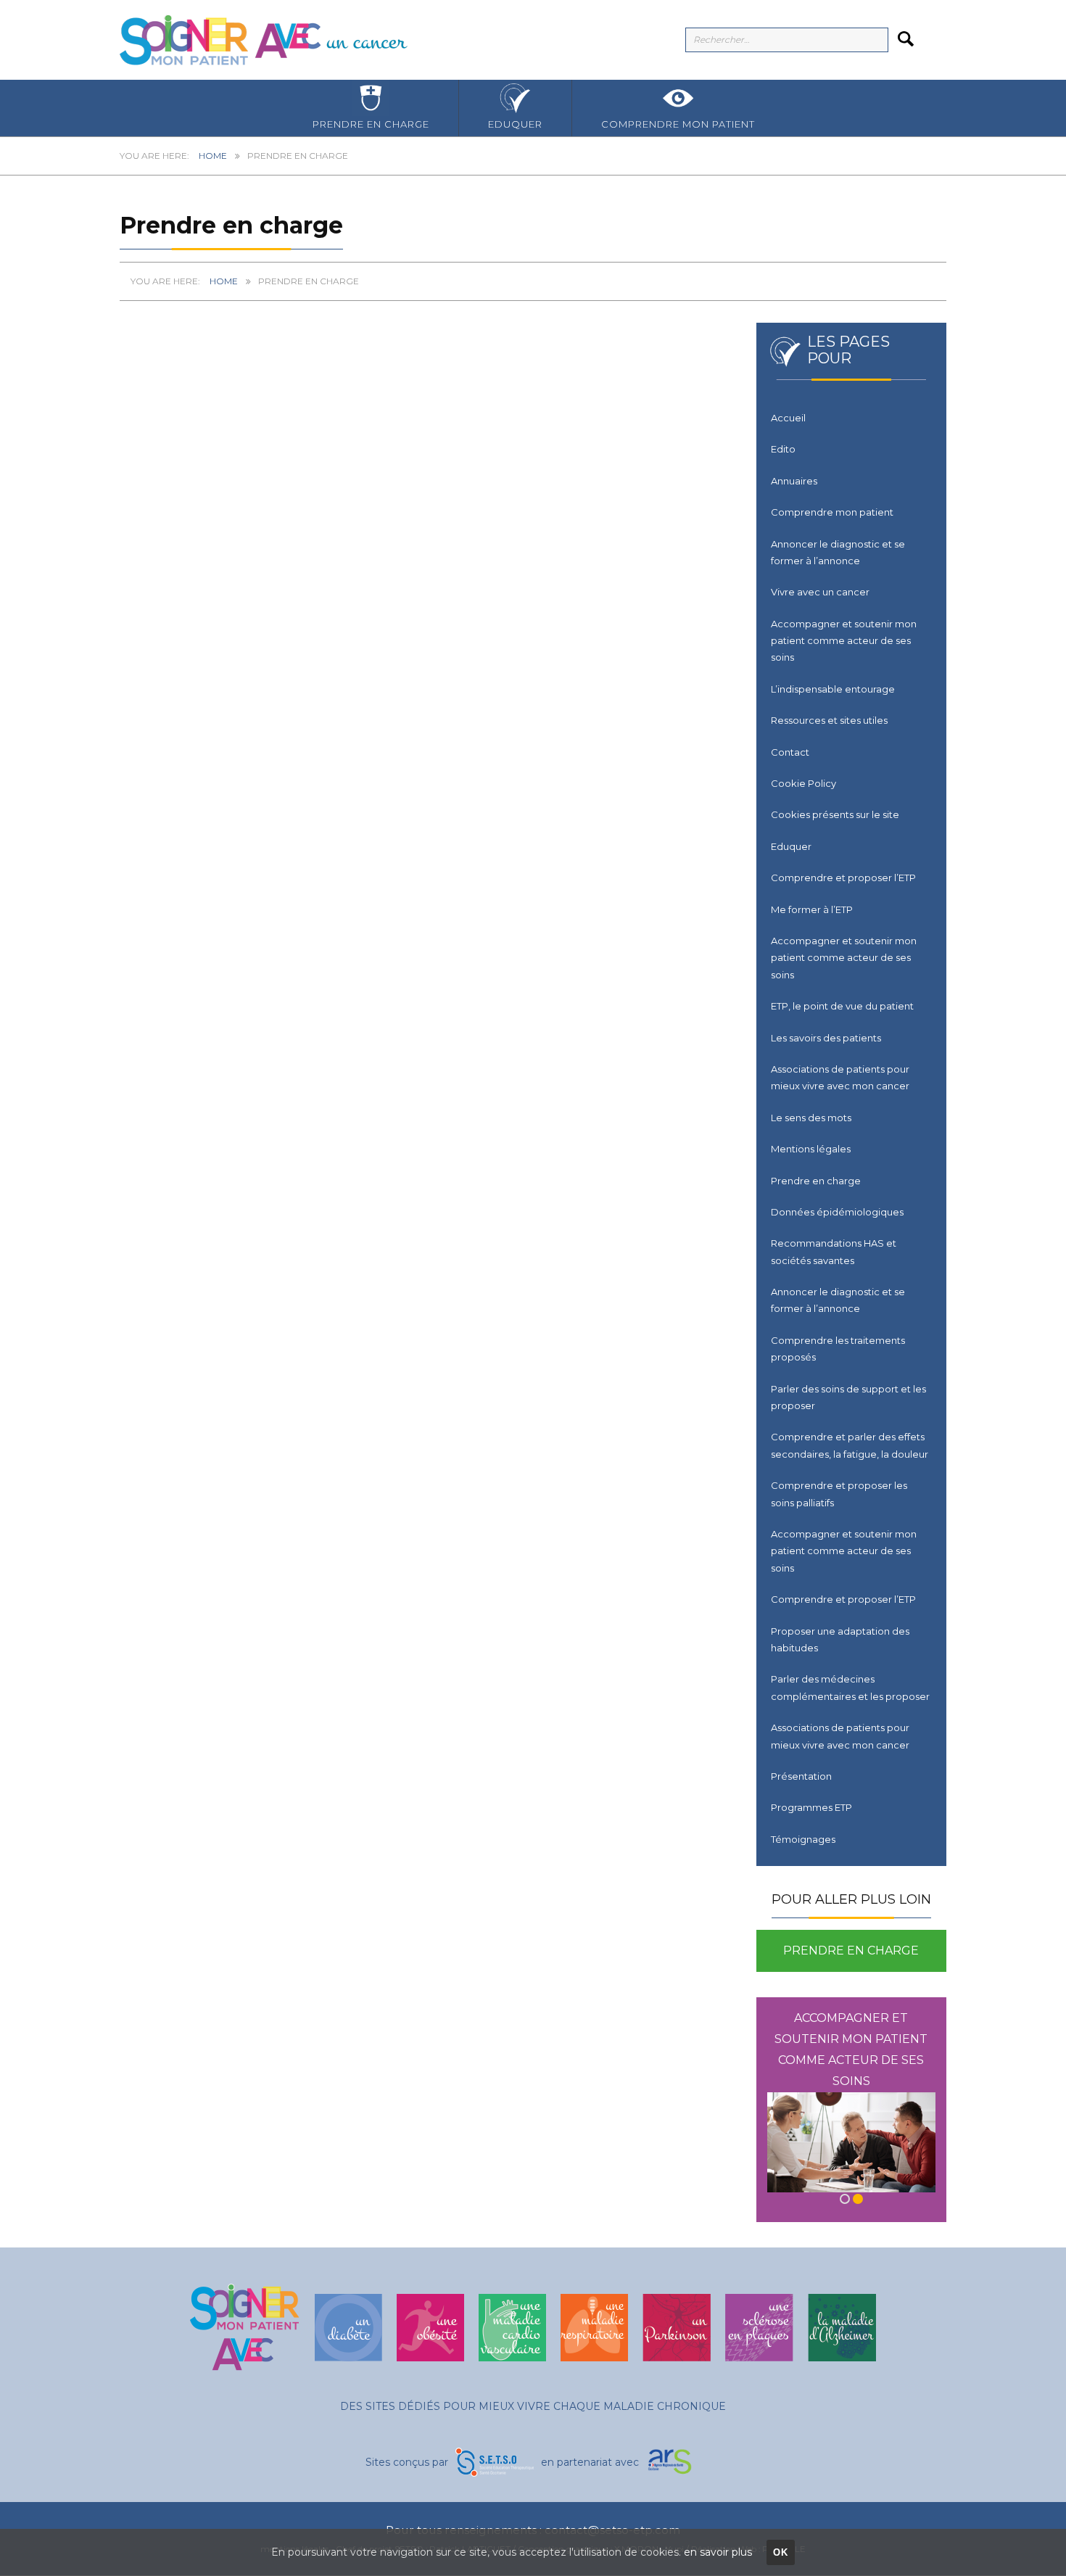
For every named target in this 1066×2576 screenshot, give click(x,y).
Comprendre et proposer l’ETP (843, 878)
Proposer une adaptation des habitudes (840, 1639)
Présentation (801, 1776)
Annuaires (794, 481)
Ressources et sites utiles (829, 720)
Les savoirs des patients (826, 1038)
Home (213, 156)
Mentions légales (811, 1149)
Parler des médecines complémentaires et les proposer (850, 1687)
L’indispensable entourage (833, 689)
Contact (790, 752)
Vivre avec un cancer (820, 592)
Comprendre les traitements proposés (838, 1349)
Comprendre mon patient (678, 124)
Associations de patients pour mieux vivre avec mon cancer (840, 1077)
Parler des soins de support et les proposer (848, 1397)
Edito (783, 449)
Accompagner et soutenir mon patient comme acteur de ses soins (844, 641)
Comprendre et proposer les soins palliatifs (839, 1494)
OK (781, 2552)
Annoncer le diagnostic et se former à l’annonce (838, 552)
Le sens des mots (811, 1118)
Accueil (788, 418)
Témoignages (803, 1839)
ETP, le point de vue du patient (842, 1006)
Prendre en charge (371, 124)
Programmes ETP (811, 1807)
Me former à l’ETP (812, 909)
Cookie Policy (803, 783)
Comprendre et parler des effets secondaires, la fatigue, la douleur (850, 1445)
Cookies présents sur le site (835, 814)
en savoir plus (718, 2552)
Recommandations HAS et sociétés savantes (834, 1251)
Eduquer (515, 124)
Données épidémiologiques (837, 1212)
